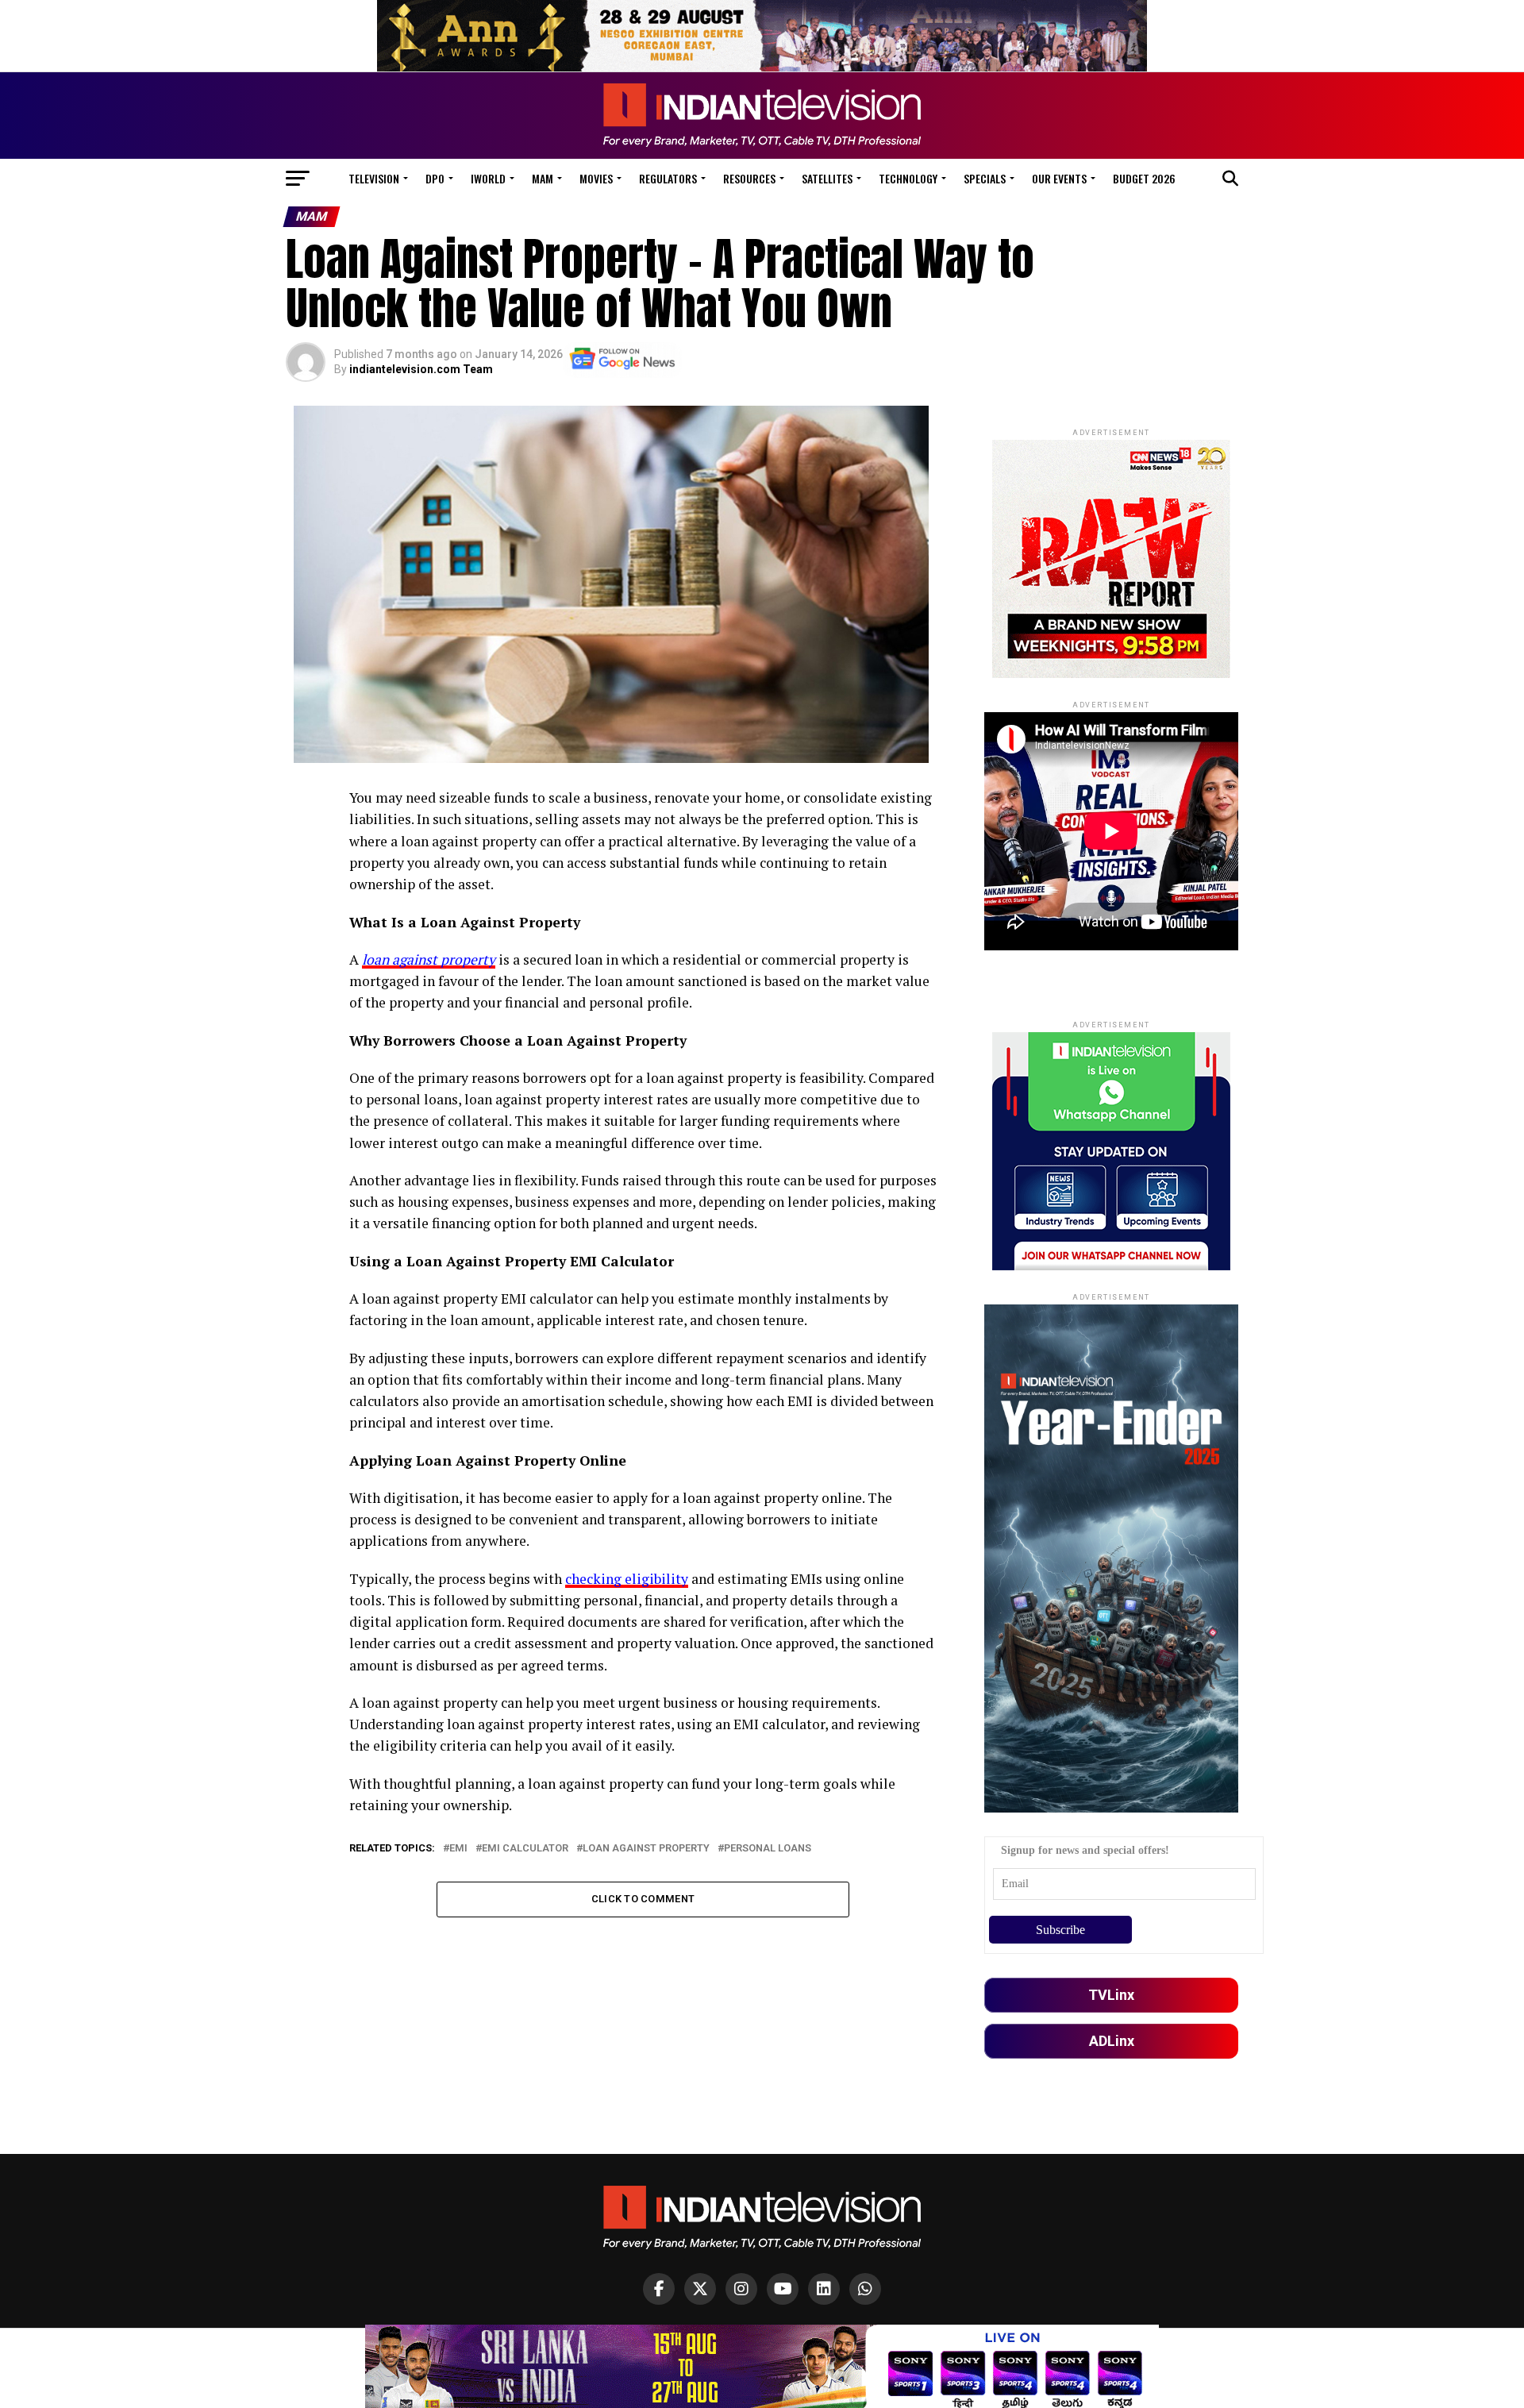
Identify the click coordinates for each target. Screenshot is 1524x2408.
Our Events (1059, 178)
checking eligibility (627, 1579)
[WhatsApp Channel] (865, 2289)
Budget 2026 (1144, 178)
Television (374, 178)
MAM (543, 178)
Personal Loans (768, 1849)
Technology (908, 178)
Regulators (668, 178)
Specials (985, 178)
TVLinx (1111, 1995)
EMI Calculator (525, 1849)
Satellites (827, 178)
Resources (749, 178)
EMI (458, 1849)
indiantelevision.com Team (421, 369)
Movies (596, 178)
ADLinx (1112, 2041)
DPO (435, 178)
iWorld (488, 178)
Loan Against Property (646, 1849)
